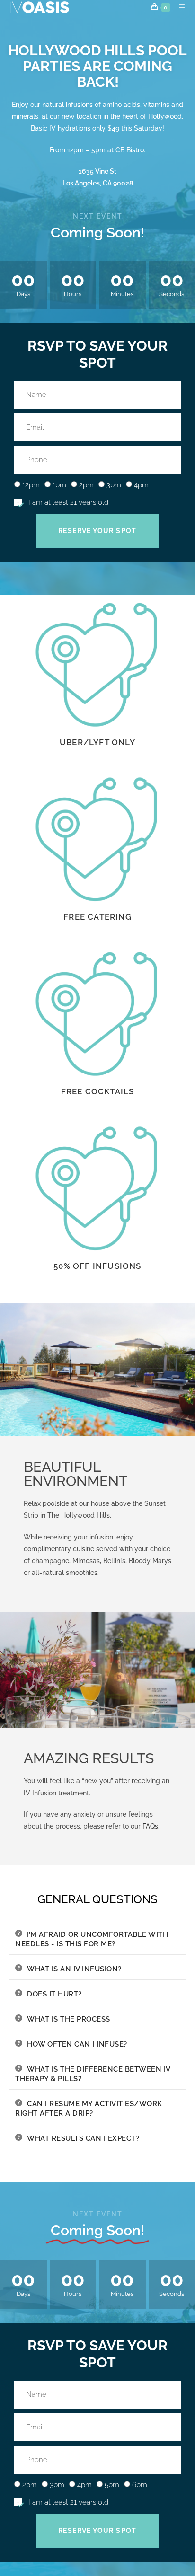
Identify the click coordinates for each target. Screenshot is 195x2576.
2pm (86, 485)
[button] (97, 1939)
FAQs (150, 1826)
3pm (114, 485)
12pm (31, 485)
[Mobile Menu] (178, 7)
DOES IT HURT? (54, 1994)
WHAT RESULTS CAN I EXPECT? (83, 2138)
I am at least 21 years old (68, 502)
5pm (112, 2485)
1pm (59, 485)
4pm (141, 485)
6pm (140, 2485)
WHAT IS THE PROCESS (69, 2019)
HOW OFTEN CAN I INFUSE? (77, 2044)
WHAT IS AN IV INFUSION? (74, 1969)
